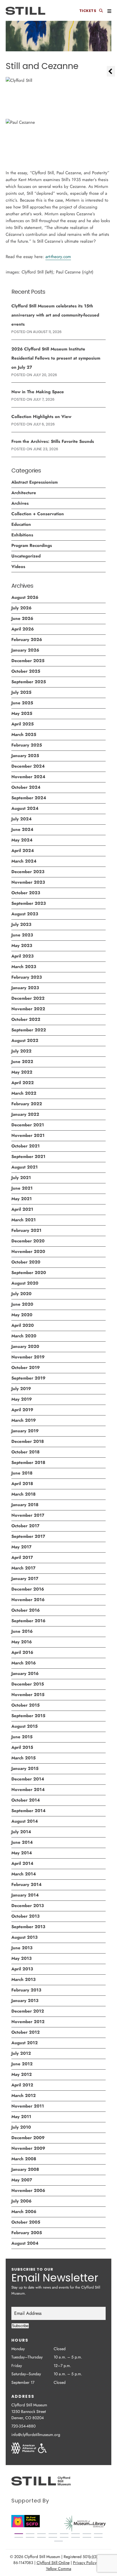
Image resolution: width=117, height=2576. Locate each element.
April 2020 (23, 1325)
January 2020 (25, 1346)
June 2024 (22, 829)
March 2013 (23, 1979)
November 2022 (28, 1009)
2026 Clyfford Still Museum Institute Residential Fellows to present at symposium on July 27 (56, 358)
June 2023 (22, 935)
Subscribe (20, 2326)
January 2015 (25, 1768)
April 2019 (22, 1410)
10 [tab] (30, 2537)
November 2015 (28, 1695)
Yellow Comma (59, 2569)
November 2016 (28, 1600)
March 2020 (24, 1336)
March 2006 (24, 2212)
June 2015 (22, 1737)
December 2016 (28, 1589)
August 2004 (25, 2243)
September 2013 (28, 1927)
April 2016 (22, 1652)
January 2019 (25, 1431)
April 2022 (23, 1083)
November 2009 (28, 2148)
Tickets (88, 11)
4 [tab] (53, 2534)
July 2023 (21, 924)
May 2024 (22, 840)
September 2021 (28, 1157)
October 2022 (26, 1019)
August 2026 (25, 597)
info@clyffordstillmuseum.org (36, 2435)
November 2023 (28, 882)
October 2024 (26, 787)
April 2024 (23, 851)
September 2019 (28, 1378)
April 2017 (22, 1557)
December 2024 (28, 766)
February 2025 (27, 745)
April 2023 (22, 956)
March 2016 (24, 1663)
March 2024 (24, 861)
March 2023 (24, 967)
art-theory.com (58, 257)
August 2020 (25, 1283)
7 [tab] (87, 2534)
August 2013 (24, 1937)
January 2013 (25, 2001)
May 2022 (22, 1072)
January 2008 (25, 2169)
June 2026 (22, 618)
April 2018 (22, 1484)
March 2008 (24, 2159)
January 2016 (25, 1674)
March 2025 (24, 735)
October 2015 (26, 1705)
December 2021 (28, 1125)
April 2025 (23, 724)
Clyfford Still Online (53, 2563)
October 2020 (26, 1262)
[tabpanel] (85, 2524)
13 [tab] (64, 2537)
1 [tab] (19, 2534)
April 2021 (22, 1209)
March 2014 (24, 1874)
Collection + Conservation (38, 514)
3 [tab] (41, 2534)
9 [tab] (19, 2537)
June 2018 (22, 1473)
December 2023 (28, 872)
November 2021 (28, 1135)
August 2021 (25, 1167)
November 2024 (28, 777)
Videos (18, 567)
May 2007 (22, 2180)
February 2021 (26, 1230)
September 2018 (28, 1463)
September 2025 (29, 682)
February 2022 (27, 1104)
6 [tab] (76, 2534)
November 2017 (28, 1515)
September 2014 (28, 1811)
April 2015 (22, 1747)
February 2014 (26, 1885)
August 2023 (25, 914)
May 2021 (22, 1199)
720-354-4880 (23, 2426)
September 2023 (29, 903)
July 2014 (21, 1832)
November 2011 (28, 2106)
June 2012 (22, 2064)
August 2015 (25, 1726)
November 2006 (28, 2190)
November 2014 (28, 1790)
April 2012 (22, 2085)
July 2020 (21, 1294)
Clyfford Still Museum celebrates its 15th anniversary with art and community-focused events (55, 315)
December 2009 (28, 2138)
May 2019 (22, 1399)
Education (21, 524)
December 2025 (28, 661)
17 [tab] (58, 2541)
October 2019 (26, 1368)
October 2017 (25, 1526)
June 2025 (22, 703)
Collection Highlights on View (41, 417)
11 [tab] (41, 2537)
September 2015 (28, 1716)
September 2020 (29, 1273)
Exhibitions (22, 535)
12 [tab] (53, 2537)
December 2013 (28, 1906)
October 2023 (26, 893)
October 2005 (26, 2222)
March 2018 (23, 1494)
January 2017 (25, 1579)
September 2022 (29, 1030)
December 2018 (28, 1441)
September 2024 (29, 798)
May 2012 (22, 2074)
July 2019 (21, 1389)
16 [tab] (98, 2537)
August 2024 (25, 808)
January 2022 (25, 1114)
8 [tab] (98, 2534)
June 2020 (22, 1304)
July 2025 (21, 692)
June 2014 (22, 1842)
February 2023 (27, 977)
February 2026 (27, 640)
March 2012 (24, 2096)
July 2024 (21, 819)
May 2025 (22, 713)
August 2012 (25, 2043)
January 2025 (25, 756)
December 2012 (28, 2011)
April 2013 (22, 1969)
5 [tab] (64, 2534)
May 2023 (22, 946)
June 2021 (22, 1188)
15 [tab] (87, 2537)
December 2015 (28, 1684)
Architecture (24, 493)
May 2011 (21, 2117)
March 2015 (24, 1758)
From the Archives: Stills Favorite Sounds (53, 441)
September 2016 (28, 1621)
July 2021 (21, 1178)
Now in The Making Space (38, 392)
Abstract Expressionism (35, 482)
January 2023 (25, 988)
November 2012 (28, 2022)
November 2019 (28, 1357)
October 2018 (25, 1452)
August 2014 (25, 1821)
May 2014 (22, 1853)
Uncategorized (26, 556)
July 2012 (21, 2053)
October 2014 (26, 1800)
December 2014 (28, 1779)
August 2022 (25, 1040)
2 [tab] (30, 2534)
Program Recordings (32, 545)
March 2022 (24, 1093)
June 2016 (22, 1631)
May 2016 (22, 1642)
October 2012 (26, 2032)
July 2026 (21, 608)
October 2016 (26, 1610)
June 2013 (22, 1948)
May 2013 (21, 1958)
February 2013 (26, 1990)
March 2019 (24, 1420)
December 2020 (28, 1241)
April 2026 (23, 629)
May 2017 (21, 1547)
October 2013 (25, 1916)
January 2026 (25, 650)
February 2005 (27, 2233)
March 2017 (23, 1568)
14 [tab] (76, 2537)
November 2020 (28, 1252)
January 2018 (25, 1505)
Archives (20, 503)
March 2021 (24, 1220)
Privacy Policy (85, 2563)
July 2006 (21, 2201)
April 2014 (22, 1863)
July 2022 (21, 1051)
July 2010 (21, 2127)
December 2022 (28, 998)
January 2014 (25, 1895)
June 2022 (22, 1062)
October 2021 (26, 1146)
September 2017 (28, 1536)
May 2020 (22, 1315)
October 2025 (26, 671)
